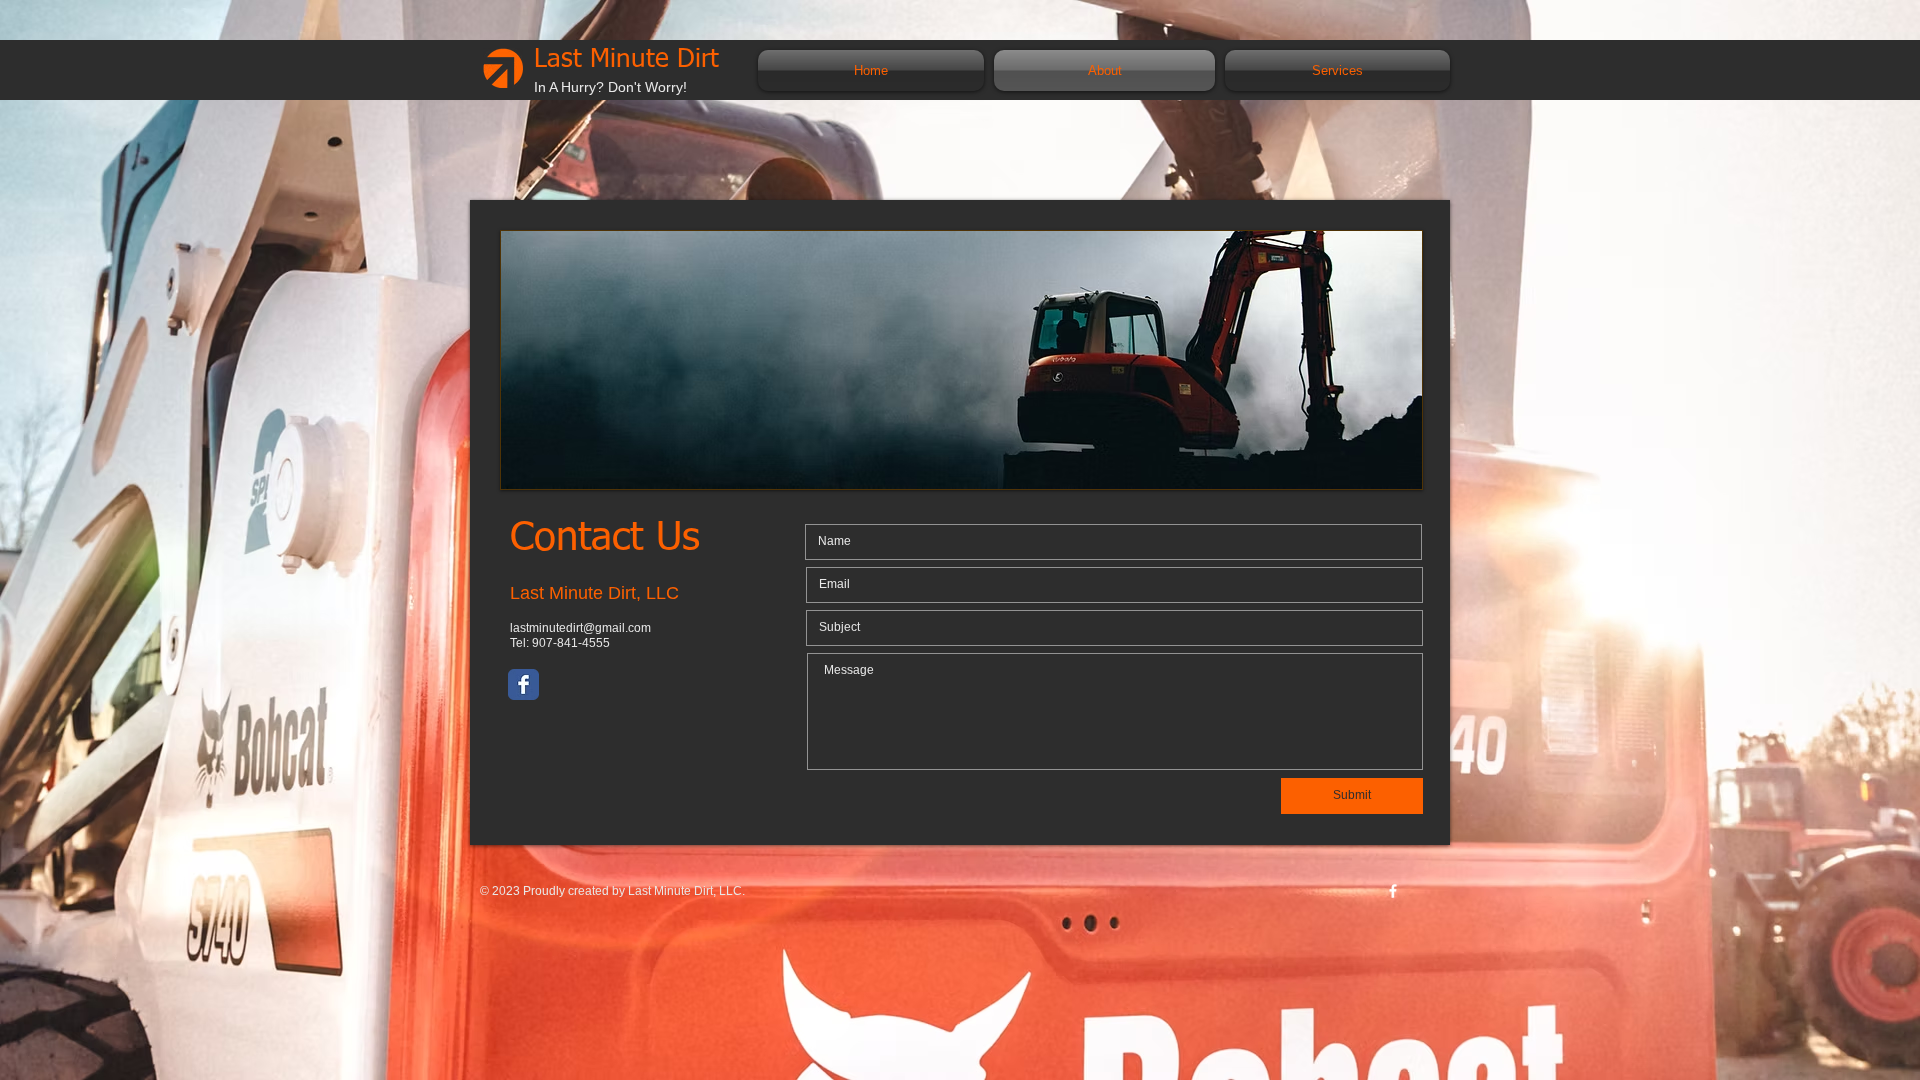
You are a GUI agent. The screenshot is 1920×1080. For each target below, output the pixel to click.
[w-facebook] (1393, 891)
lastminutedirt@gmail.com (580, 628)
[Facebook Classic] (523, 684)
